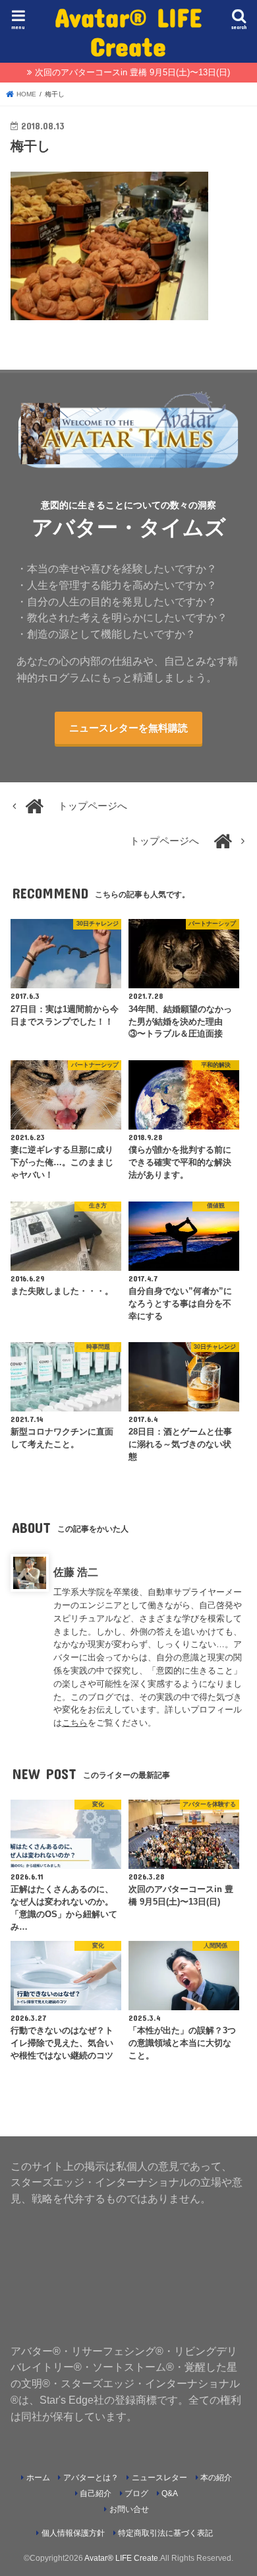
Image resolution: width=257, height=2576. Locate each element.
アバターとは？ (91, 2478)
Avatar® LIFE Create (128, 31)
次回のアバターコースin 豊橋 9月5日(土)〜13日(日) (132, 72)
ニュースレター (159, 2478)
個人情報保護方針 (73, 2533)
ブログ (136, 2493)
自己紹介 (96, 2493)
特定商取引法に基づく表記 (165, 2533)
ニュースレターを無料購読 (128, 728)
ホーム (38, 2478)
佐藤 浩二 (76, 1572)
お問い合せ (129, 2509)
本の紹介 (216, 2478)
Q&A (170, 2493)
